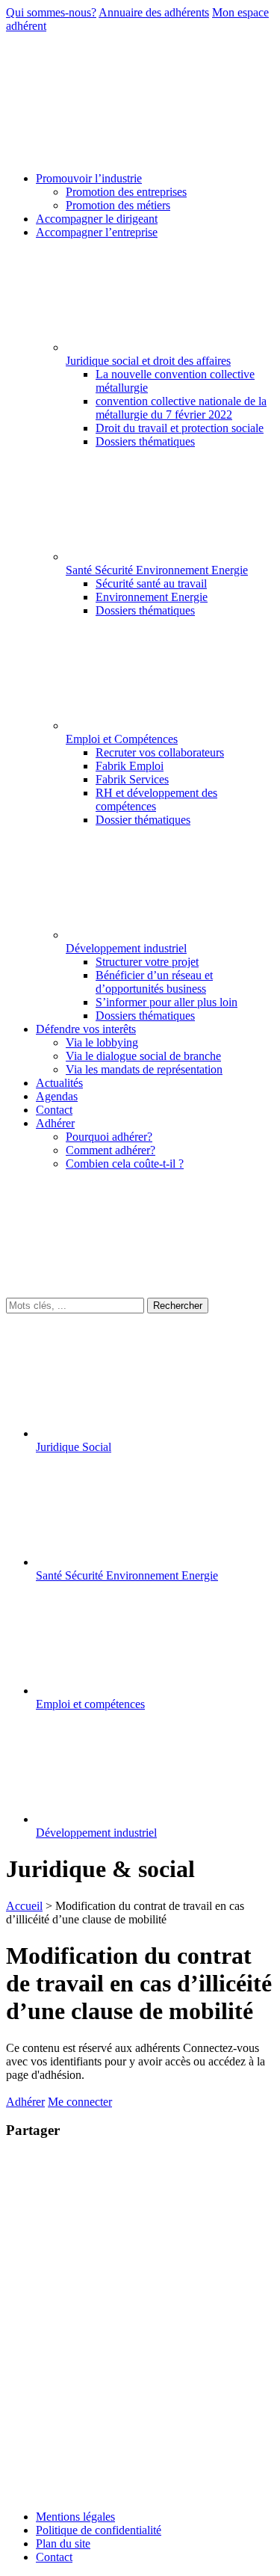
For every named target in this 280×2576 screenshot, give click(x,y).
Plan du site (63, 2543)
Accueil (24, 1906)
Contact (54, 2557)
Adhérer (25, 2102)
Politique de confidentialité (99, 2530)
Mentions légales (75, 2517)
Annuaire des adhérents (154, 12)
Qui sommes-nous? (51, 12)
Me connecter (80, 2102)
